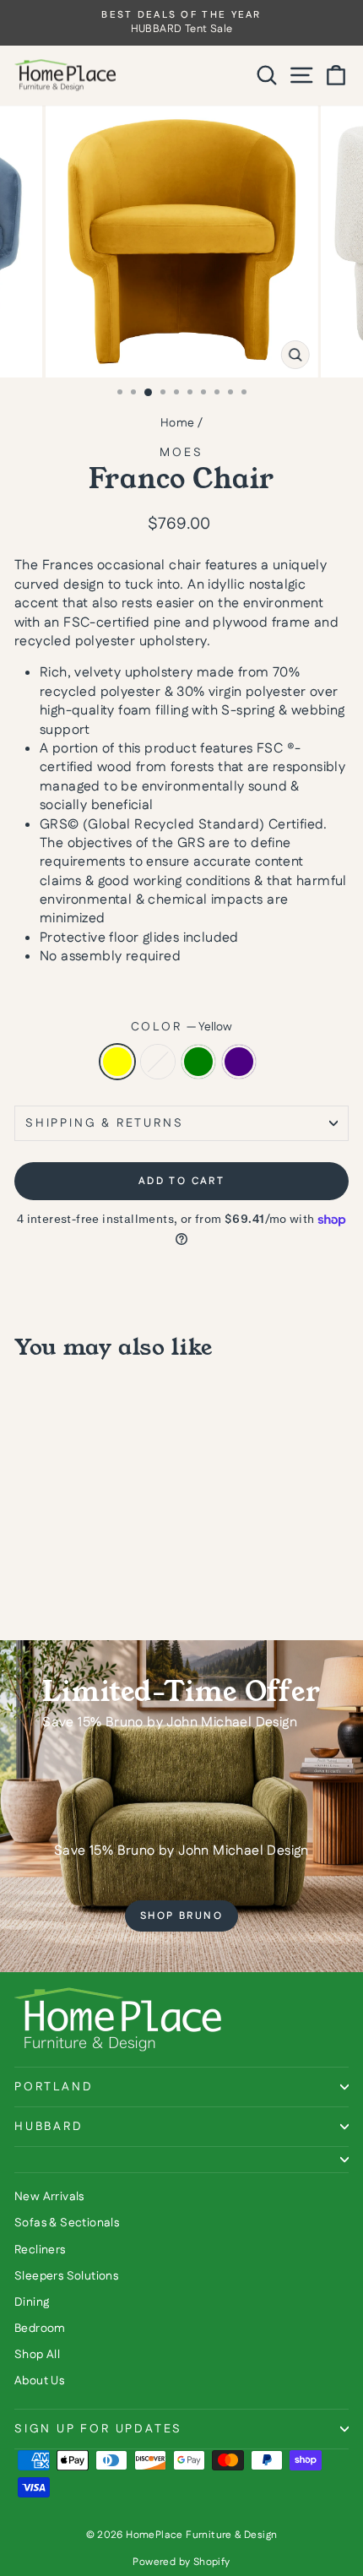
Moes (181, 453)
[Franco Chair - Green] (63, 1583)
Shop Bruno (181, 1916)
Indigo (239, 1062)
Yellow (117, 1062)
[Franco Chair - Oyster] (43, 1583)
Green (198, 1062)
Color (182, 1027)
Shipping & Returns (104, 1123)
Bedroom (40, 2329)
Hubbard (49, 2127)
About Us (39, 2381)
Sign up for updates (98, 2429)
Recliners (40, 2250)
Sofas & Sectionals (67, 2223)
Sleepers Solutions (66, 2276)
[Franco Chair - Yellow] (24, 1583)
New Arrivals (49, 2197)
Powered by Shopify (181, 2562)
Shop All (37, 2355)
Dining (32, 2302)
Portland (54, 2087)
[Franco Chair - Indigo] (82, 1583)
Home (178, 423)
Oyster (158, 1062)
